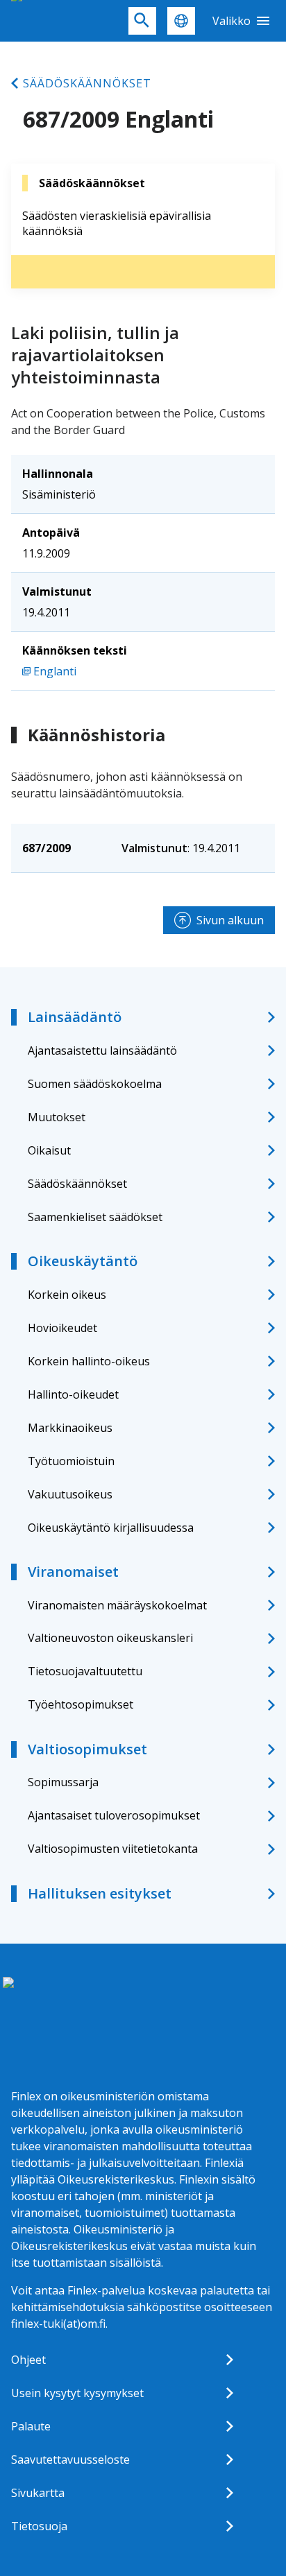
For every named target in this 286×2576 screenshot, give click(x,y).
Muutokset (57, 1117)
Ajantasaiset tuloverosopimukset (114, 1815)
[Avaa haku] (142, 21)
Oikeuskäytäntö (83, 1261)
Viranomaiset (73, 1572)
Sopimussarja (63, 1782)
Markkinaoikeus (70, 1428)
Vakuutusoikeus (70, 1494)
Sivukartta (38, 2493)
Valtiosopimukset (87, 1749)
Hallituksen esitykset (100, 1893)
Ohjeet (28, 2360)
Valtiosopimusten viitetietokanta (113, 1849)
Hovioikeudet (62, 1328)
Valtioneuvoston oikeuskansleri (110, 1638)
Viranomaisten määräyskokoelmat (117, 1605)
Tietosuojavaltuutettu (85, 1671)
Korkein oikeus (67, 1295)
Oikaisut (49, 1150)
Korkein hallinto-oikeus (89, 1361)
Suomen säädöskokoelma (95, 1084)
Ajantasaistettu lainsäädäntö (102, 1051)
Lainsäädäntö (75, 1017)
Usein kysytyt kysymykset (77, 2393)
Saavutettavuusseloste (70, 2460)
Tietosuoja (39, 2526)
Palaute (31, 2426)
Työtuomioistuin (71, 1461)
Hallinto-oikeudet (73, 1394)
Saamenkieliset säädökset (95, 1217)
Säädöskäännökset (87, 83)
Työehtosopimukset (81, 1704)
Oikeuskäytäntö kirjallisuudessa (111, 1528)
